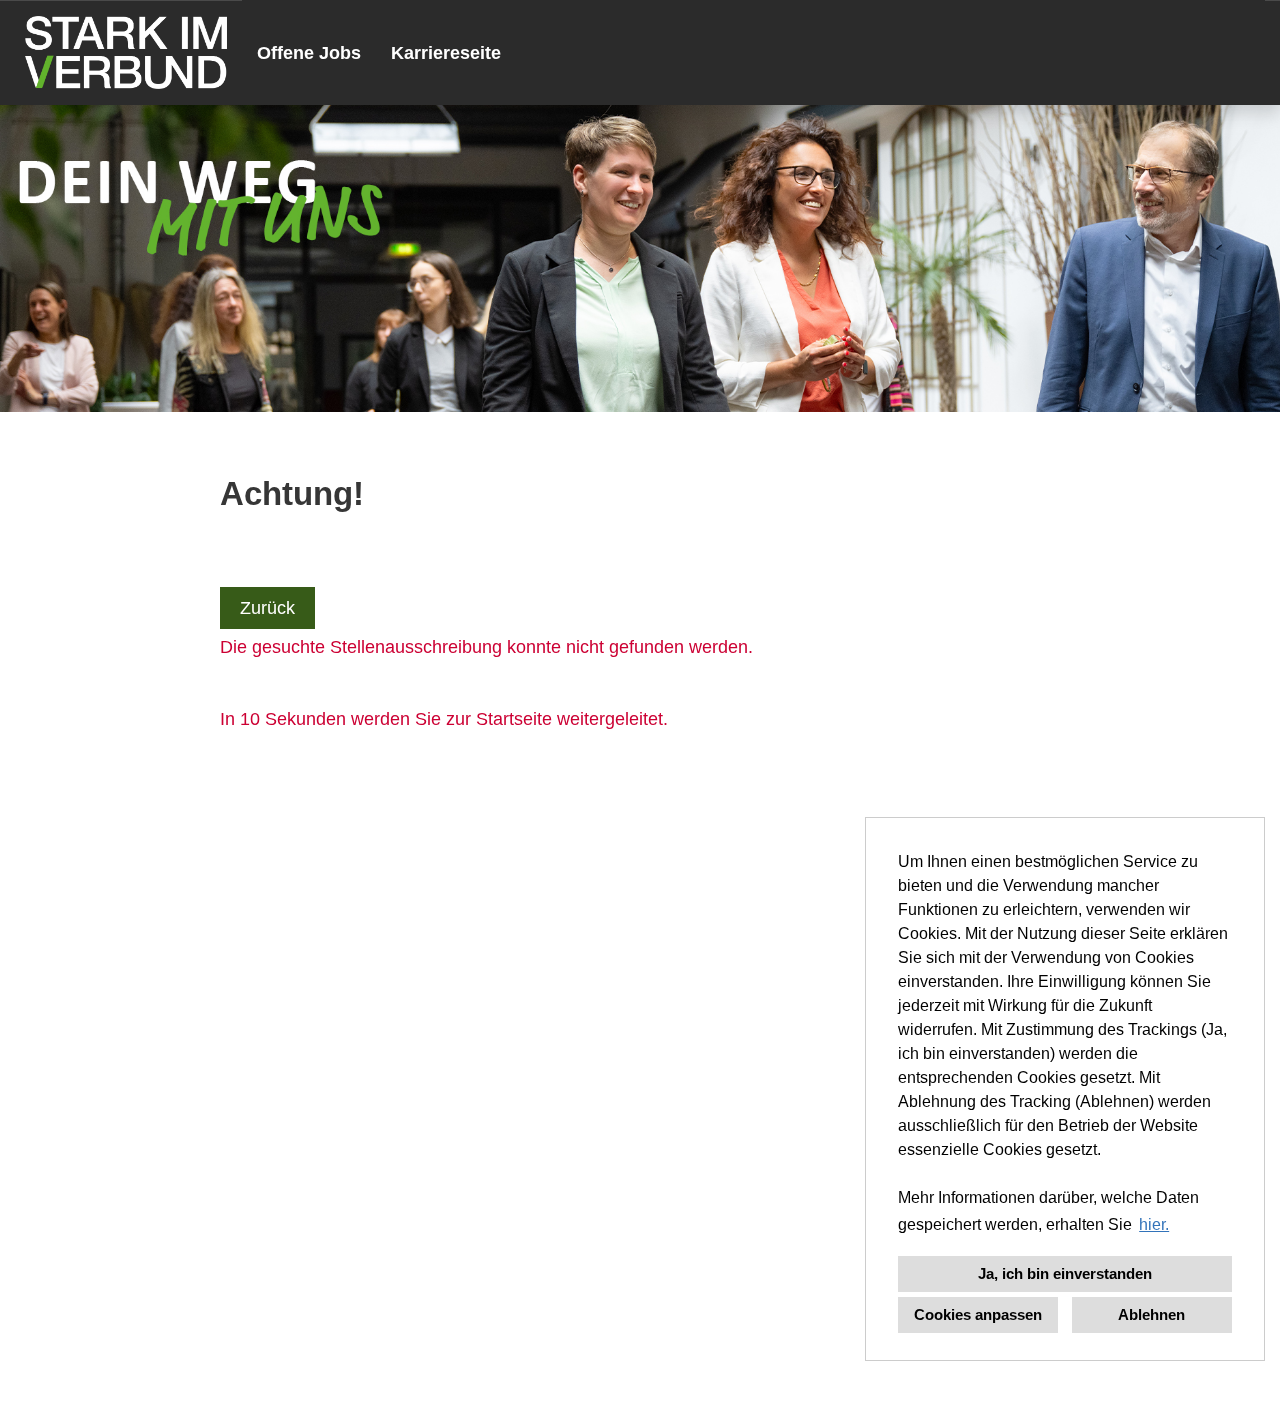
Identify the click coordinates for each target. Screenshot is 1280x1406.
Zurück (267, 608)
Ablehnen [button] (1151, 1314)
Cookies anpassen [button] (978, 1314)
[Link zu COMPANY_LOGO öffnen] (126, 52)
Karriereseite (446, 53)
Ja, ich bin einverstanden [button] (1065, 1273)
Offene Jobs (309, 53)
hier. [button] (1154, 1224)
